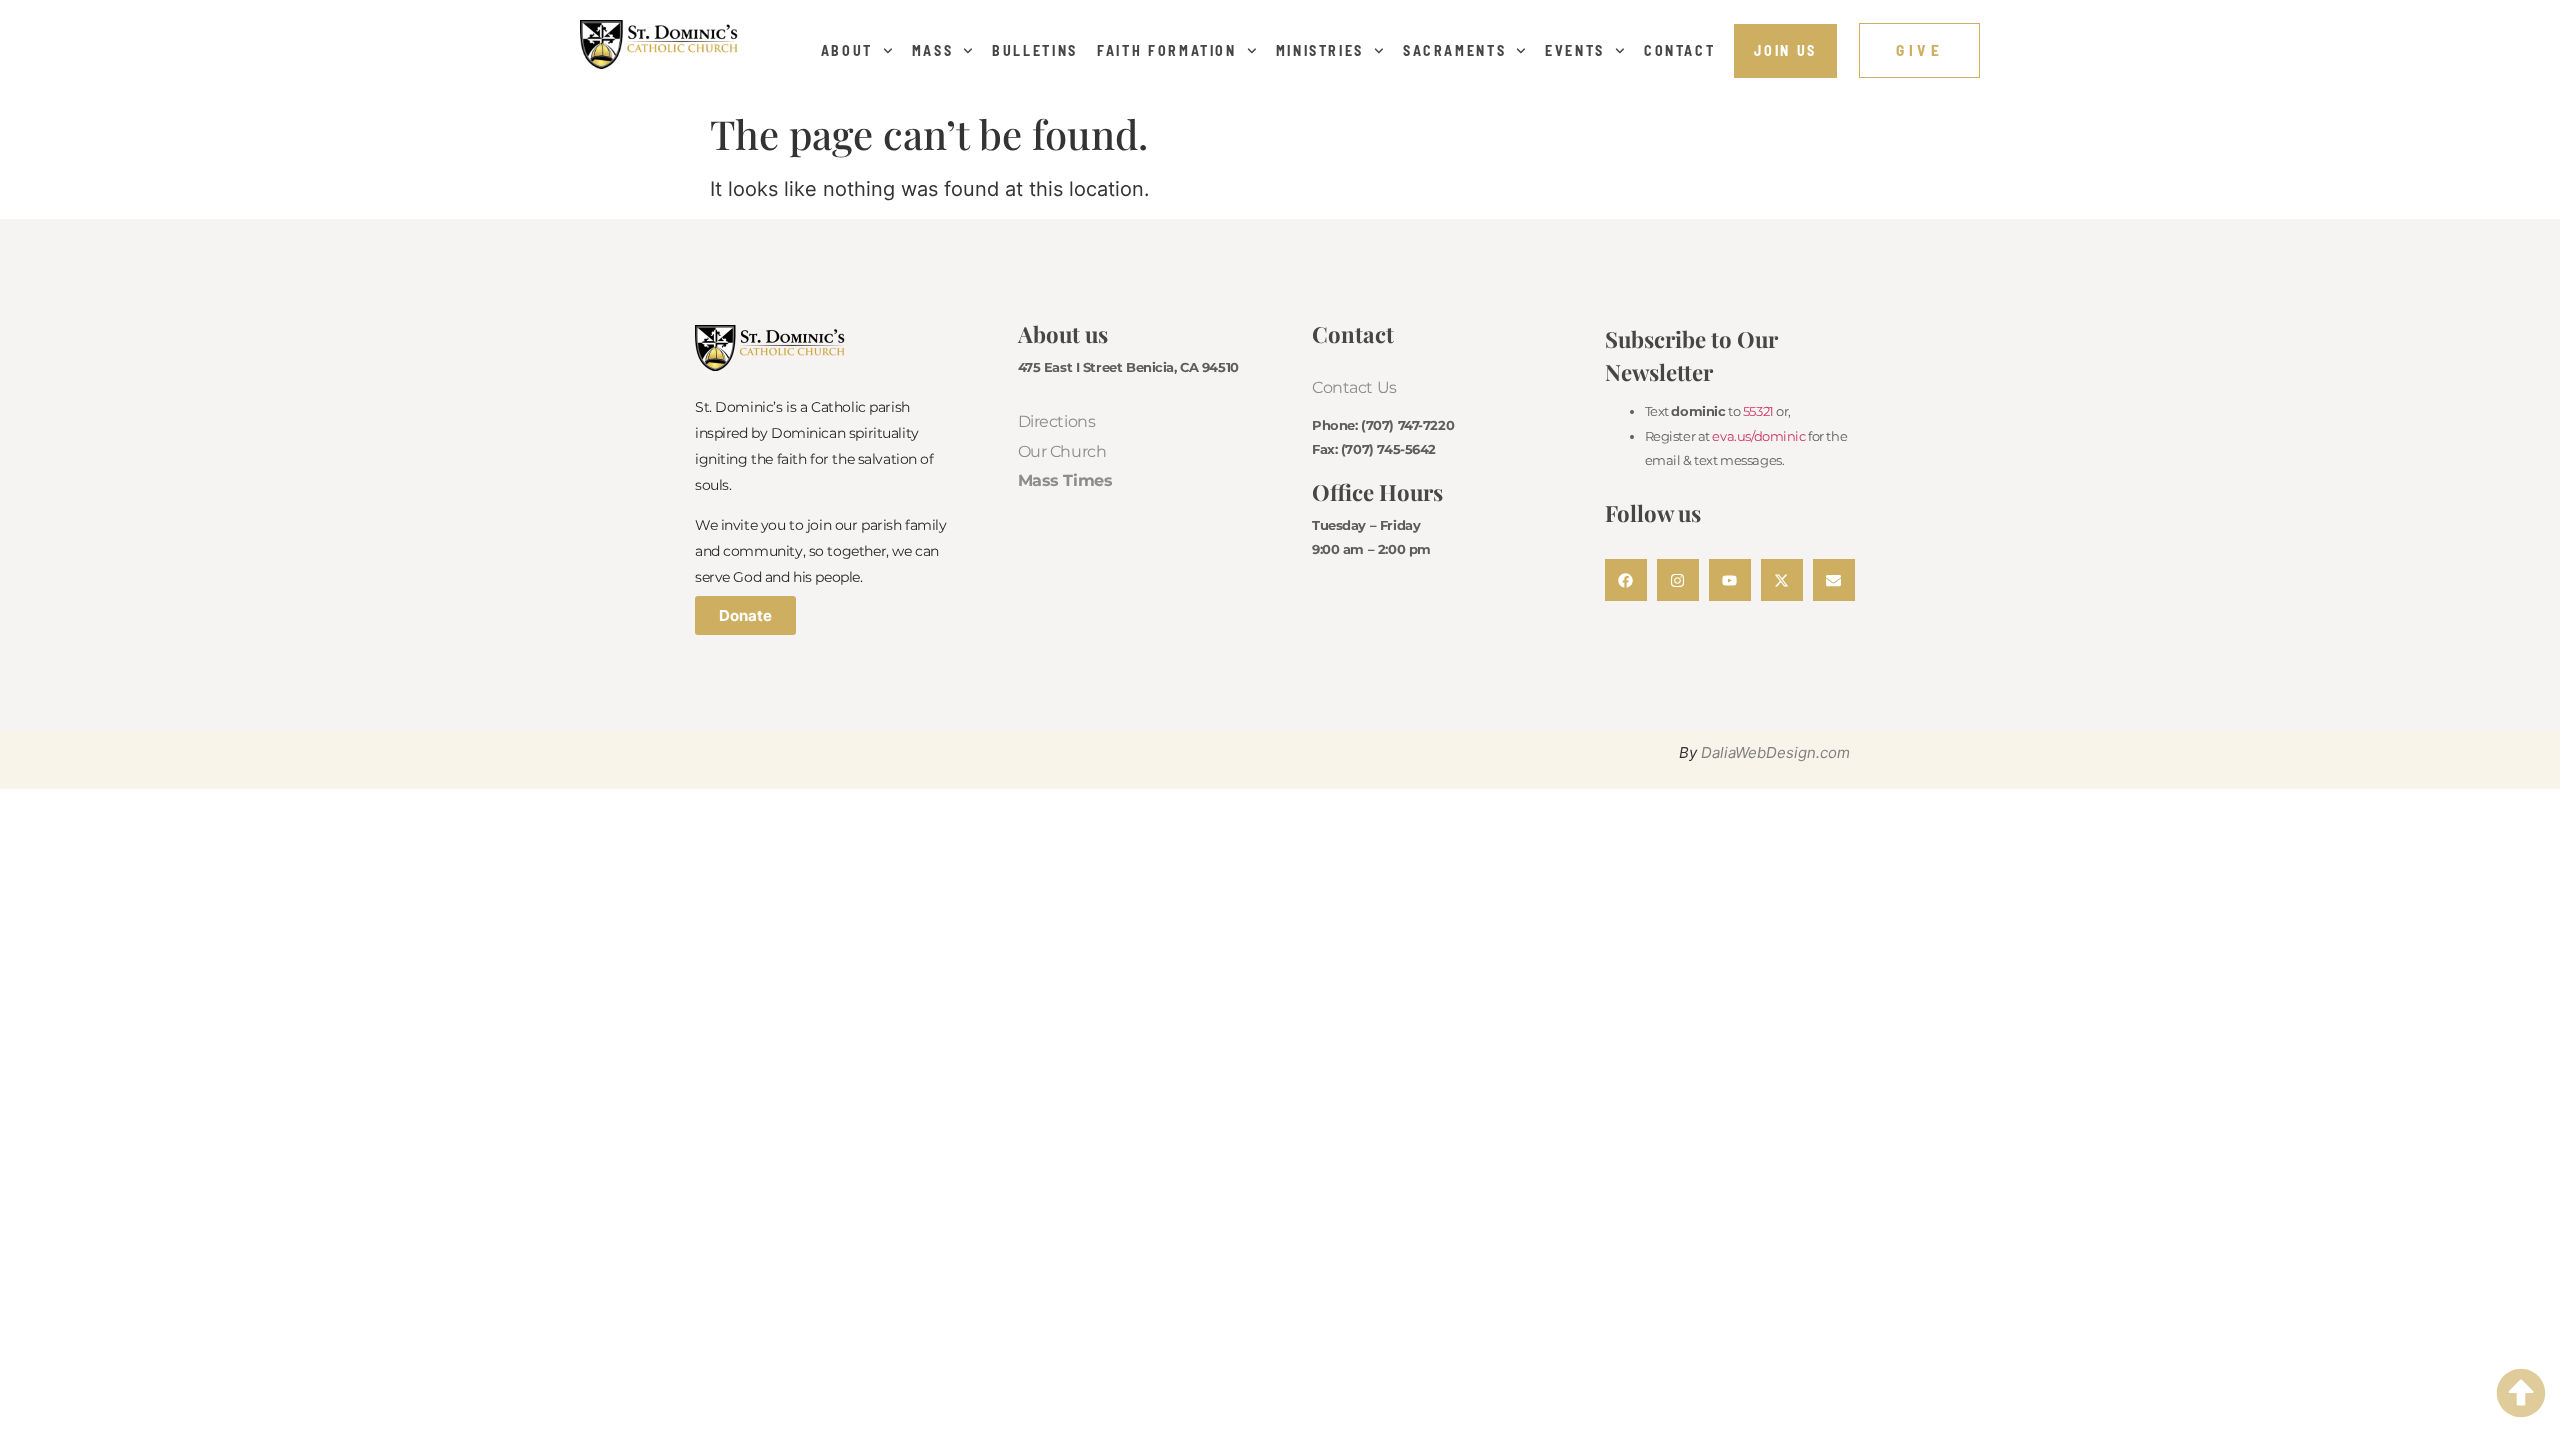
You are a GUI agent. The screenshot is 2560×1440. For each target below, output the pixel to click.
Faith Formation (1167, 50)
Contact (1680, 50)
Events (1575, 50)
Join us (1785, 50)
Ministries (1320, 50)
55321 (1758, 411)
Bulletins (1035, 50)
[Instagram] (1678, 580)
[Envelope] (1834, 580)
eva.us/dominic (1758, 436)
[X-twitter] (1782, 580)
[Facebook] (1626, 580)
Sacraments (1455, 50)
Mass (933, 50)
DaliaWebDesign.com (1775, 752)
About (847, 50)
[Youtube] (1730, 580)
